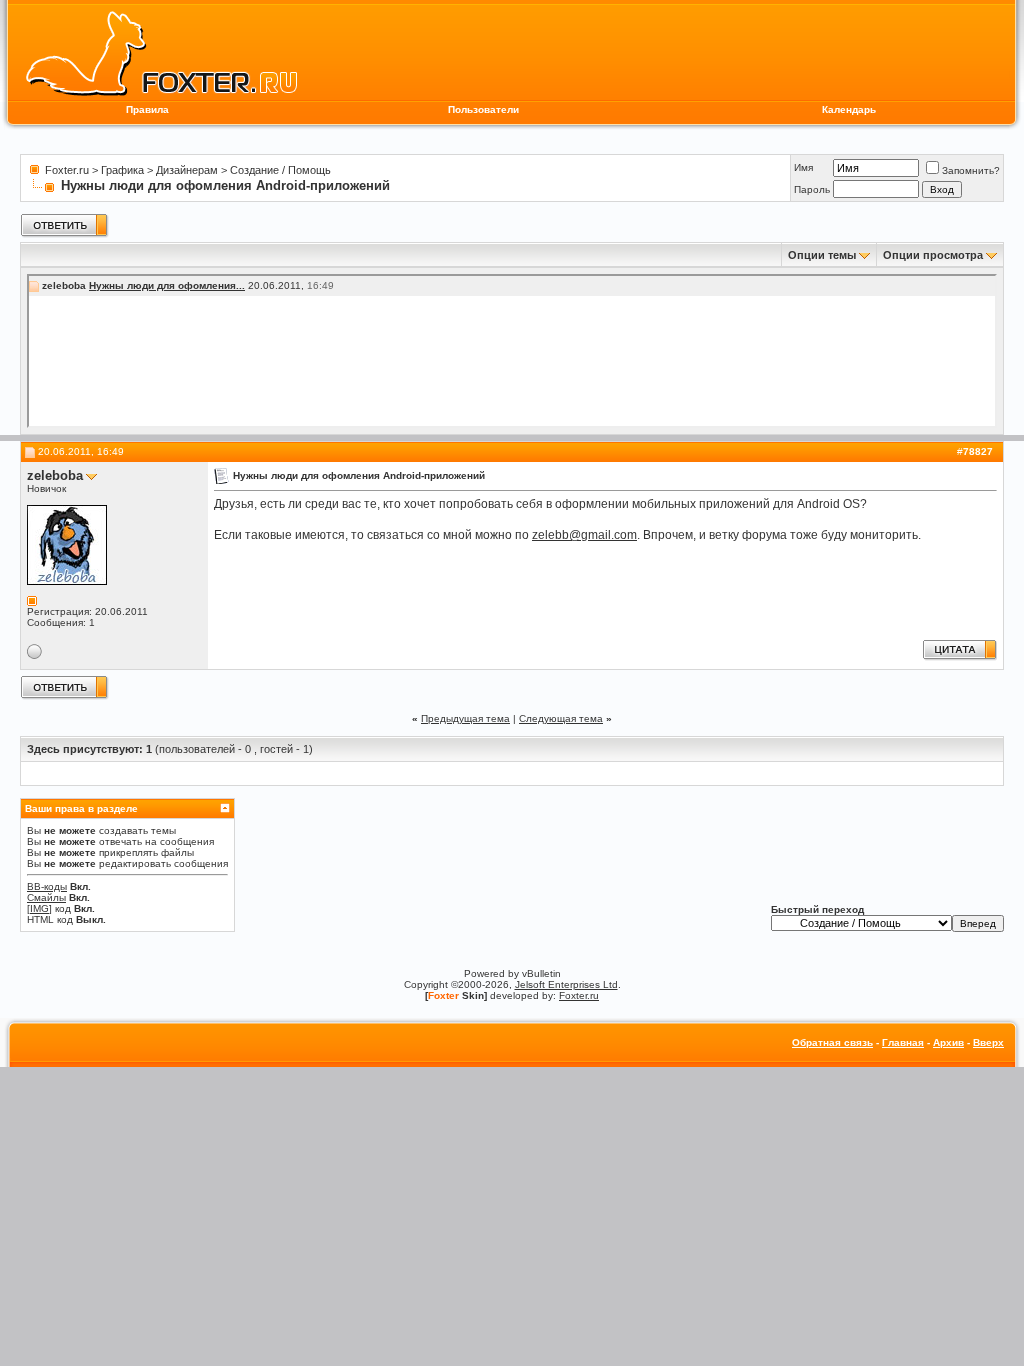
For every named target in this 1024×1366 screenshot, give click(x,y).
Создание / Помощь (280, 170)
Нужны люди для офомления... (167, 285)
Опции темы (822, 255)
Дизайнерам (187, 170)
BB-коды (47, 886)
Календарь (849, 109)
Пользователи (483, 109)
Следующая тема (561, 718)
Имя (803, 167)
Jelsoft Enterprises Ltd (566, 984)
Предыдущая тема (465, 718)
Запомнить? (971, 170)
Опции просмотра (933, 255)
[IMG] (39, 908)
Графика (122, 170)
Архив (948, 1042)
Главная (903, 1042)
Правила (147, 109)
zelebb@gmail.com (584, 535)
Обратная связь (832, 1042)
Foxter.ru (67, 170)
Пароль (812, 189)
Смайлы (46, 897)
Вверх (988, 1042)
